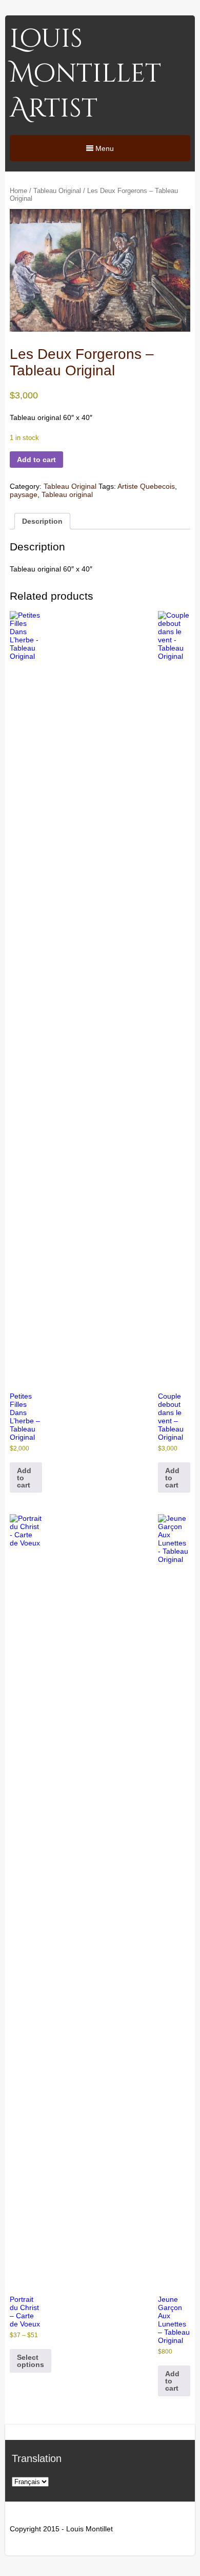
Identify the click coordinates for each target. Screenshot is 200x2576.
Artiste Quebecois (146, 486)
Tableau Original (57, 191)
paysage (24, 494)
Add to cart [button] (24, 1478)
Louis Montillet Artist (85, 74)
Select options (31, 2361)
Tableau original (67, 494)
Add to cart (36, 460)
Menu (104, 148)
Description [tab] (42, 521)
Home (18, 191)
